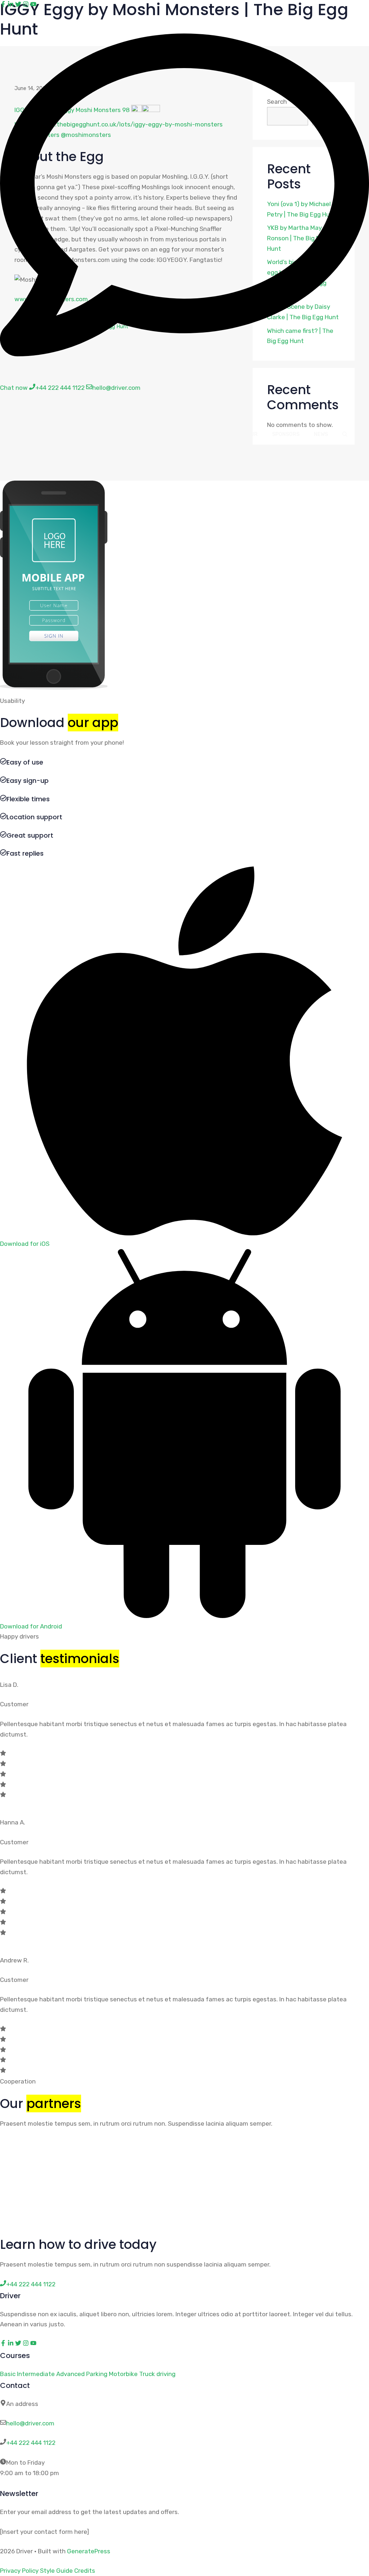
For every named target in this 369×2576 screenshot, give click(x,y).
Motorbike (123, 2374)
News (321, 434)
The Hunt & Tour (234, 434)
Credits (85, 2571)
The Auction (179, 434)
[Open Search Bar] (345, 434)
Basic (8, 2374)
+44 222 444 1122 (31, 2443)
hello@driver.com (30, 2423)
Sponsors (286, 434)
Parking (97, 2374)
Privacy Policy (19, 2571)
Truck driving (157, 2374)
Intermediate (36, 2374)
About (82, 434)
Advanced (70, 2374)
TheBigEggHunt (60, 413)
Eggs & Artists (127, 434)
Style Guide (56, 2571)
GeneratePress (89, 2551)
